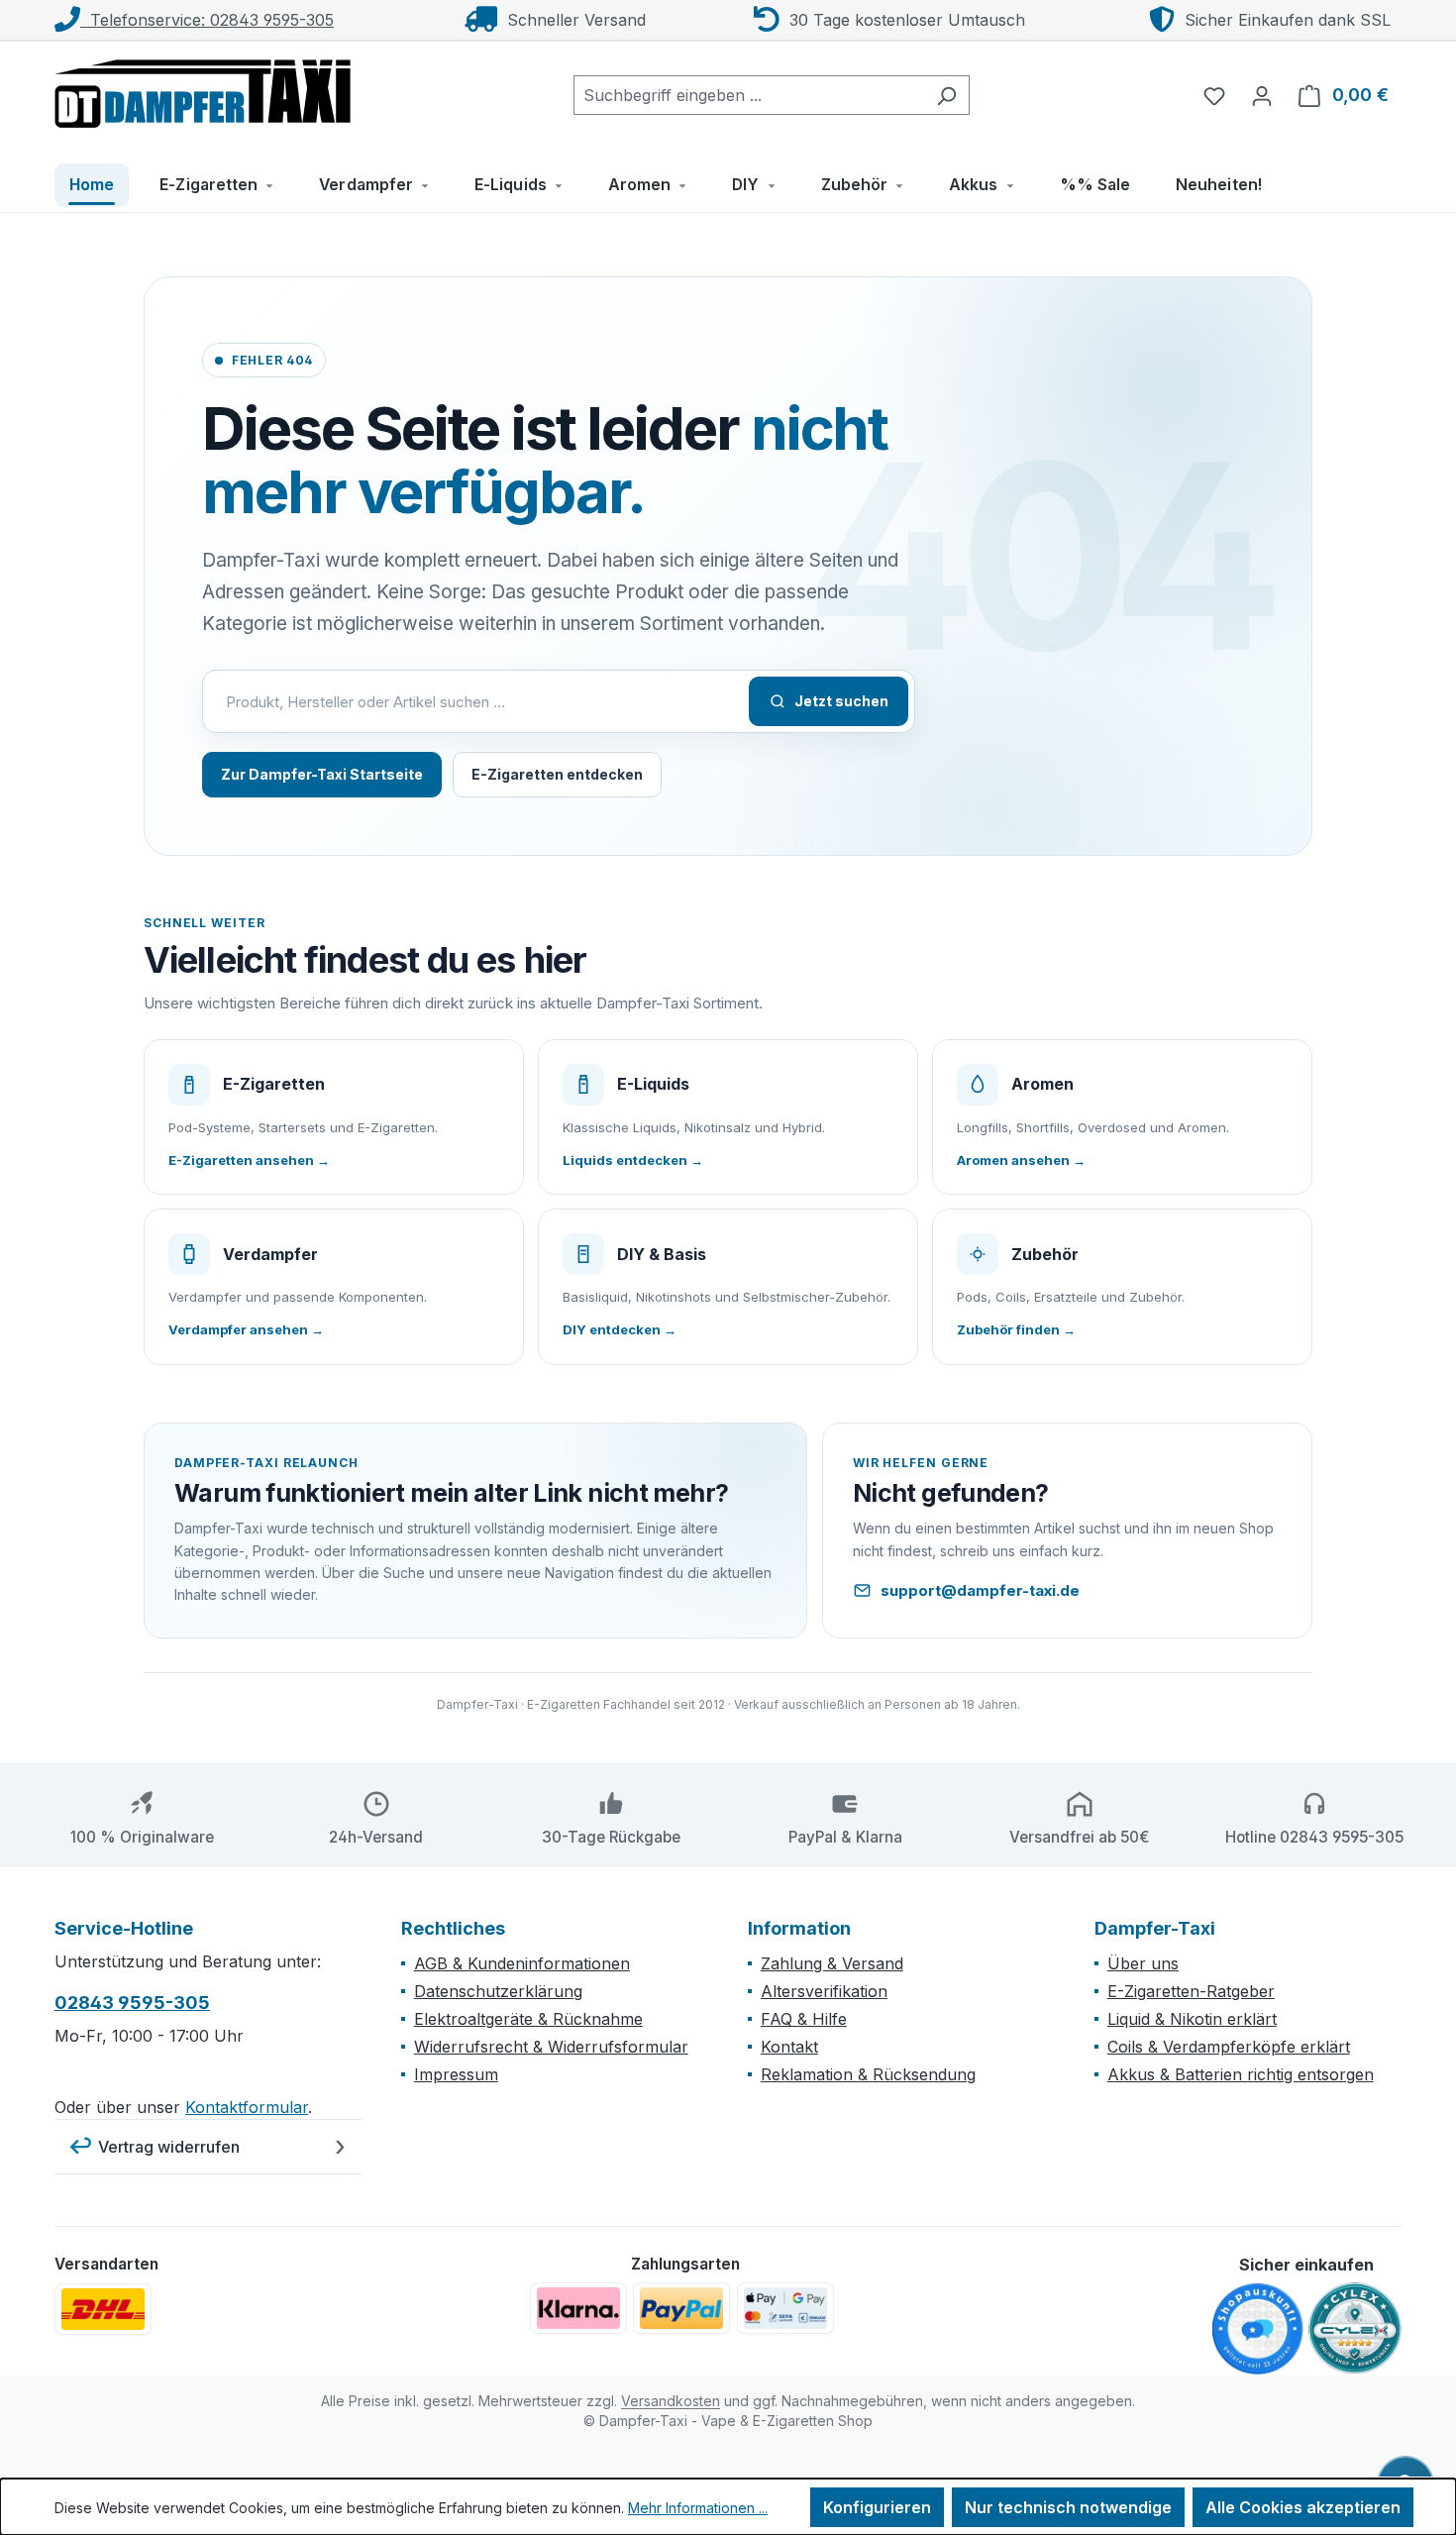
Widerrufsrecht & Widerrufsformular (551, 2047)
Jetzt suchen (841, 701)
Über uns (1143, 1963)
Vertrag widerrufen (169, 2147)
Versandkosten (671, 2401)
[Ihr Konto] (1262, 95)
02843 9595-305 (132, 2003)
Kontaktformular (247, 2107)
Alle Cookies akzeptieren (1303, 2507)
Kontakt (789, 2047)
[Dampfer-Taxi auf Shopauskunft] (1258, 2330)
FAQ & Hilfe (804, 2019)
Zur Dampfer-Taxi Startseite (322, 774)
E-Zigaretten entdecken (557, 774)
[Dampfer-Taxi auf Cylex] (1355, 2329)
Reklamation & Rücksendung (868, 2074)
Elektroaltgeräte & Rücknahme (528, 2019)
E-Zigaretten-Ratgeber (1191, 1991)
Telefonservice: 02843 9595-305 (207, 20)
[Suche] (946, 95)
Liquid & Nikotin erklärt (1192, 2019)
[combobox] (749, 95)
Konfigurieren (877, 2507)
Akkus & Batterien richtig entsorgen (1241, 2074)
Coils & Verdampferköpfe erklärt (1229, 2047)
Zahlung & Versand (832, 1963)
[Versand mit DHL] (103, 2309)
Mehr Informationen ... (698, 2508)
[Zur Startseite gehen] (203, 91)
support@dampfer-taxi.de (980, 1590)
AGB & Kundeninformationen (522, 1963)
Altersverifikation (824, 1991)
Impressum (456, 2074)
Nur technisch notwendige (1068, 2507)
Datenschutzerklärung (498, 1991)
